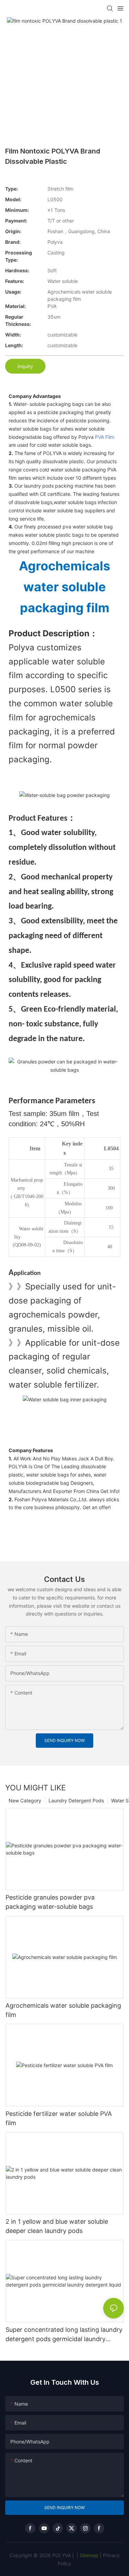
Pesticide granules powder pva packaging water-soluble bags (50, 1902)
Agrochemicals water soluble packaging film (63, 2010)
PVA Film (105, 437)
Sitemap (88, 2555)
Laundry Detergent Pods (76, 1800)
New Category (25, 1800)
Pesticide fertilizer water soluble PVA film (59, 2118)
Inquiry (25, 366)
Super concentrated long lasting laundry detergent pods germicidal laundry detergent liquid (64, 2335)
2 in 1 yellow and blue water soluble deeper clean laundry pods (57, 2226)
